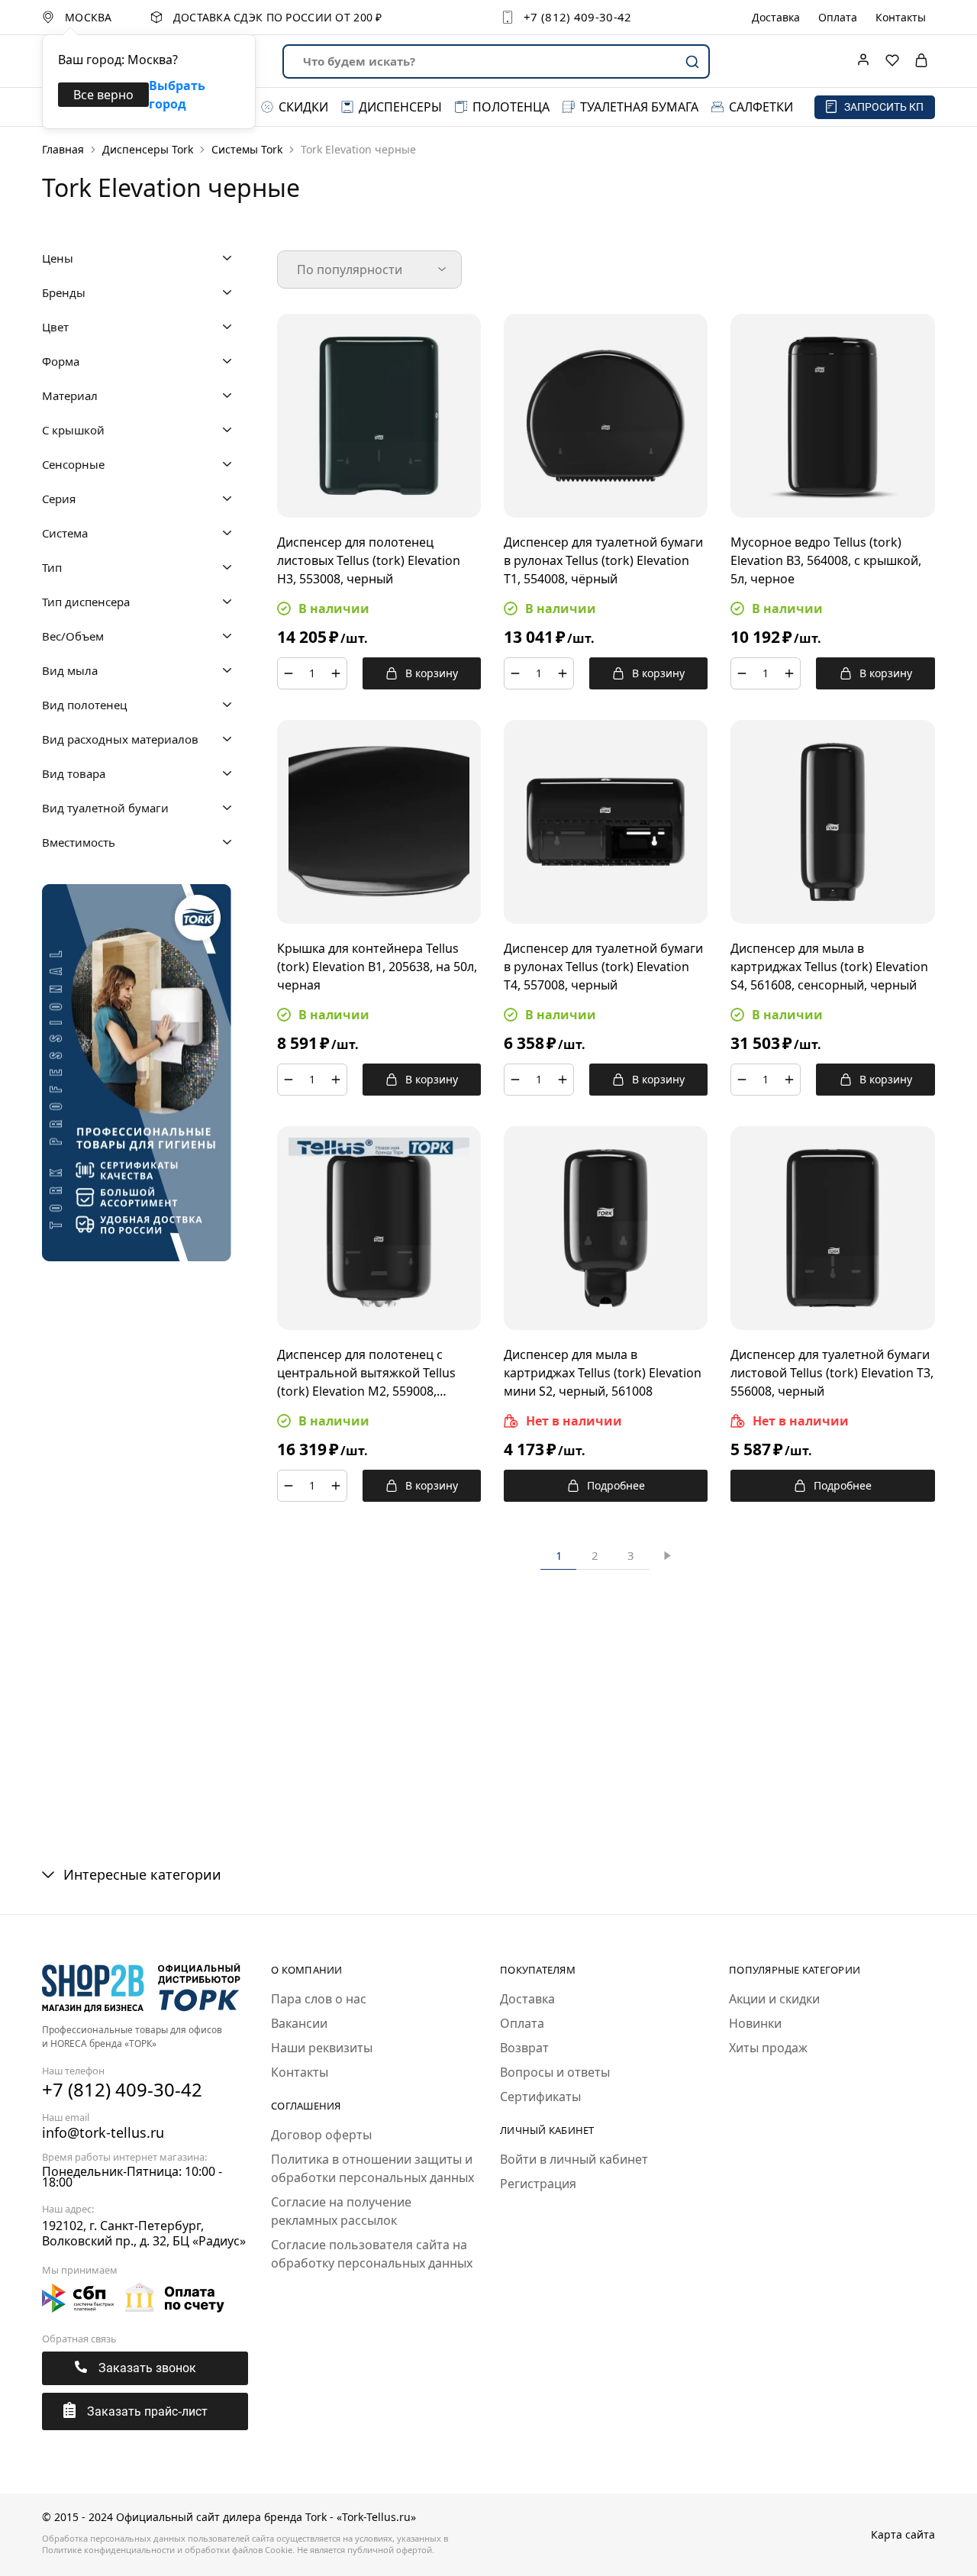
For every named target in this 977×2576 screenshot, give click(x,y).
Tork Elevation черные (490, 1760)
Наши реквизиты (322, 2048)
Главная (63, 149)
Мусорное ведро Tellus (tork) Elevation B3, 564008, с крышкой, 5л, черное (826, 560)
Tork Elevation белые (373, 1760)
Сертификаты (540, 2097)
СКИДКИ (303, 107)
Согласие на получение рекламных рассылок (341, 2211)
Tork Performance (722, 1751)
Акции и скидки (774, 1999)
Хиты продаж (768, 2048)
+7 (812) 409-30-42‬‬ (577, 17)
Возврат (524, 2048)
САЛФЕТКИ (761, 107)
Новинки (755, 2023)
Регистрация (538, 2184)
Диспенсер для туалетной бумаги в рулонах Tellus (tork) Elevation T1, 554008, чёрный (603, 560)
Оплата (838, 18)
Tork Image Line (606, 1751)
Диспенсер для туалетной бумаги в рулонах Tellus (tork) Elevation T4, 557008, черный (603, 967)
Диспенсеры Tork (148, 149)
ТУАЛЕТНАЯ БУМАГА (639, 107)
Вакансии (299, 2023)
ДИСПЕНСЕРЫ (400, 107)
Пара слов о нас (319, 1999)
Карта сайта (903, 2534)
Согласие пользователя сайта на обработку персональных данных (372, 2254)
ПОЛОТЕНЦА (511, 107)
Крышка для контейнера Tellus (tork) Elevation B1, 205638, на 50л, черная (377, 967)
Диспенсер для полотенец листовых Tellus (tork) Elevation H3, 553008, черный (369, 560)
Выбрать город (177, 95)
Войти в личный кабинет (574, 2159)
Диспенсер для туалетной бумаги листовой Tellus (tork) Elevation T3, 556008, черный (832, 1373)
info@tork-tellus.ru (103, 2132)
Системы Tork (247, 149)
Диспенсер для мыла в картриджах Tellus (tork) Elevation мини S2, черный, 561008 (603, 1373)
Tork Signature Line (838, 1751)
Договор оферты (321, 2135)
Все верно (103, 95)
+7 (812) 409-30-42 (122, 2089)
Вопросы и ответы (555, 2072)
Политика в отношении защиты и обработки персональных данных (372, 2168)
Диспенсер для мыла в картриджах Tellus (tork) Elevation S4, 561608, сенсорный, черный (829, 967)
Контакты (901, 18)
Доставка (776, 18)
